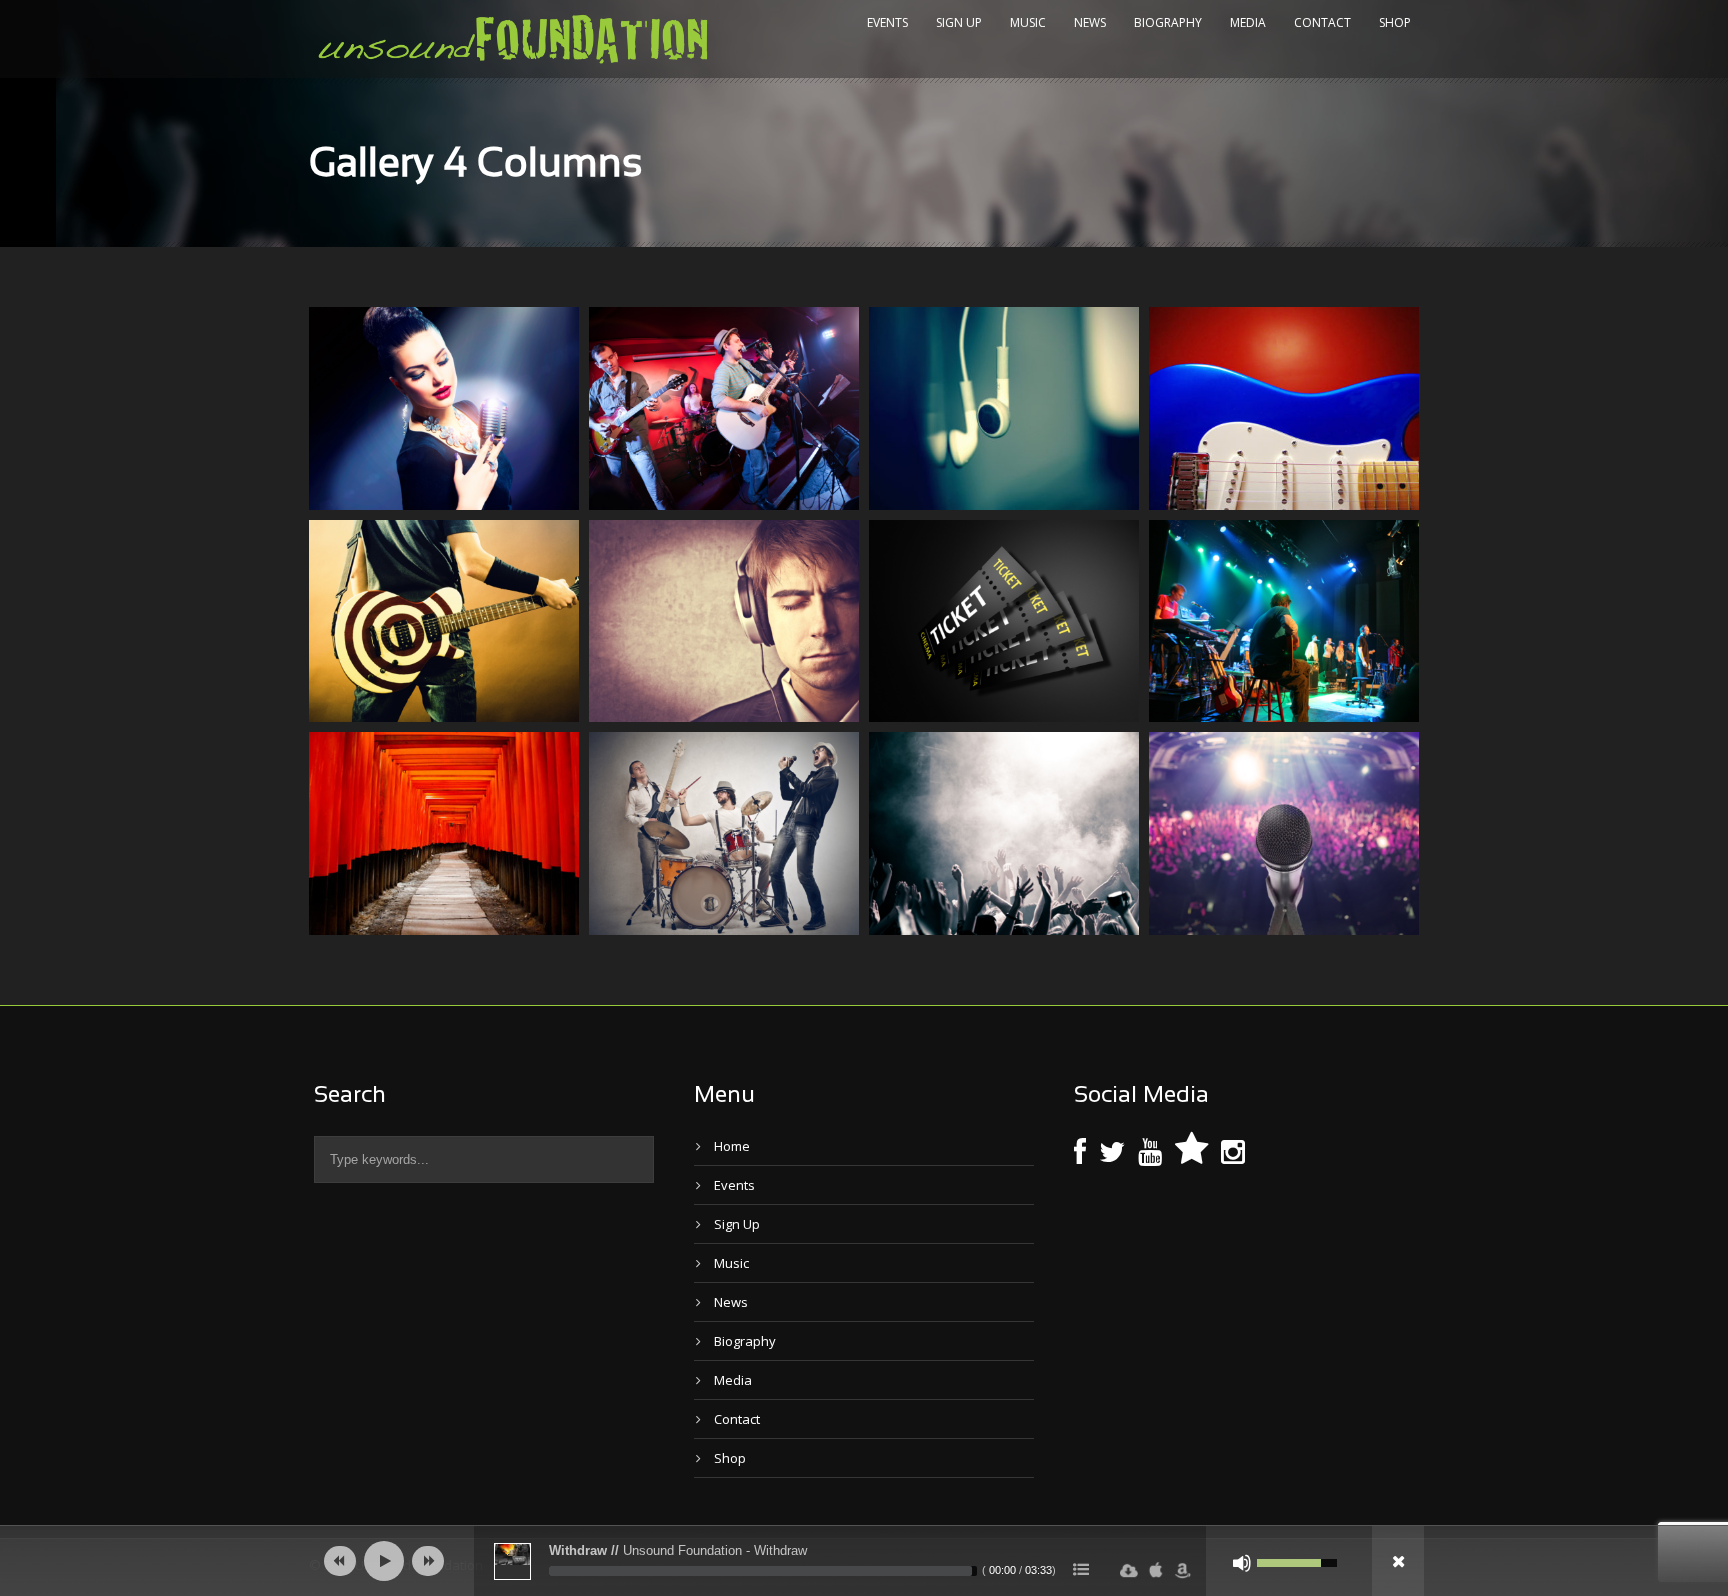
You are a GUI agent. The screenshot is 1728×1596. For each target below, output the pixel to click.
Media (1248, 22)
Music (1028, 22)
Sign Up (959, 22)
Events (887, 22)
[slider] (763, 1571)
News (1090, 22)
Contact (1322, 22)
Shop (1395, 22)
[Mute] (1242, 1563)
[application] (864, 1561)
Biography (1168, 22)
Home (732, 1146)
